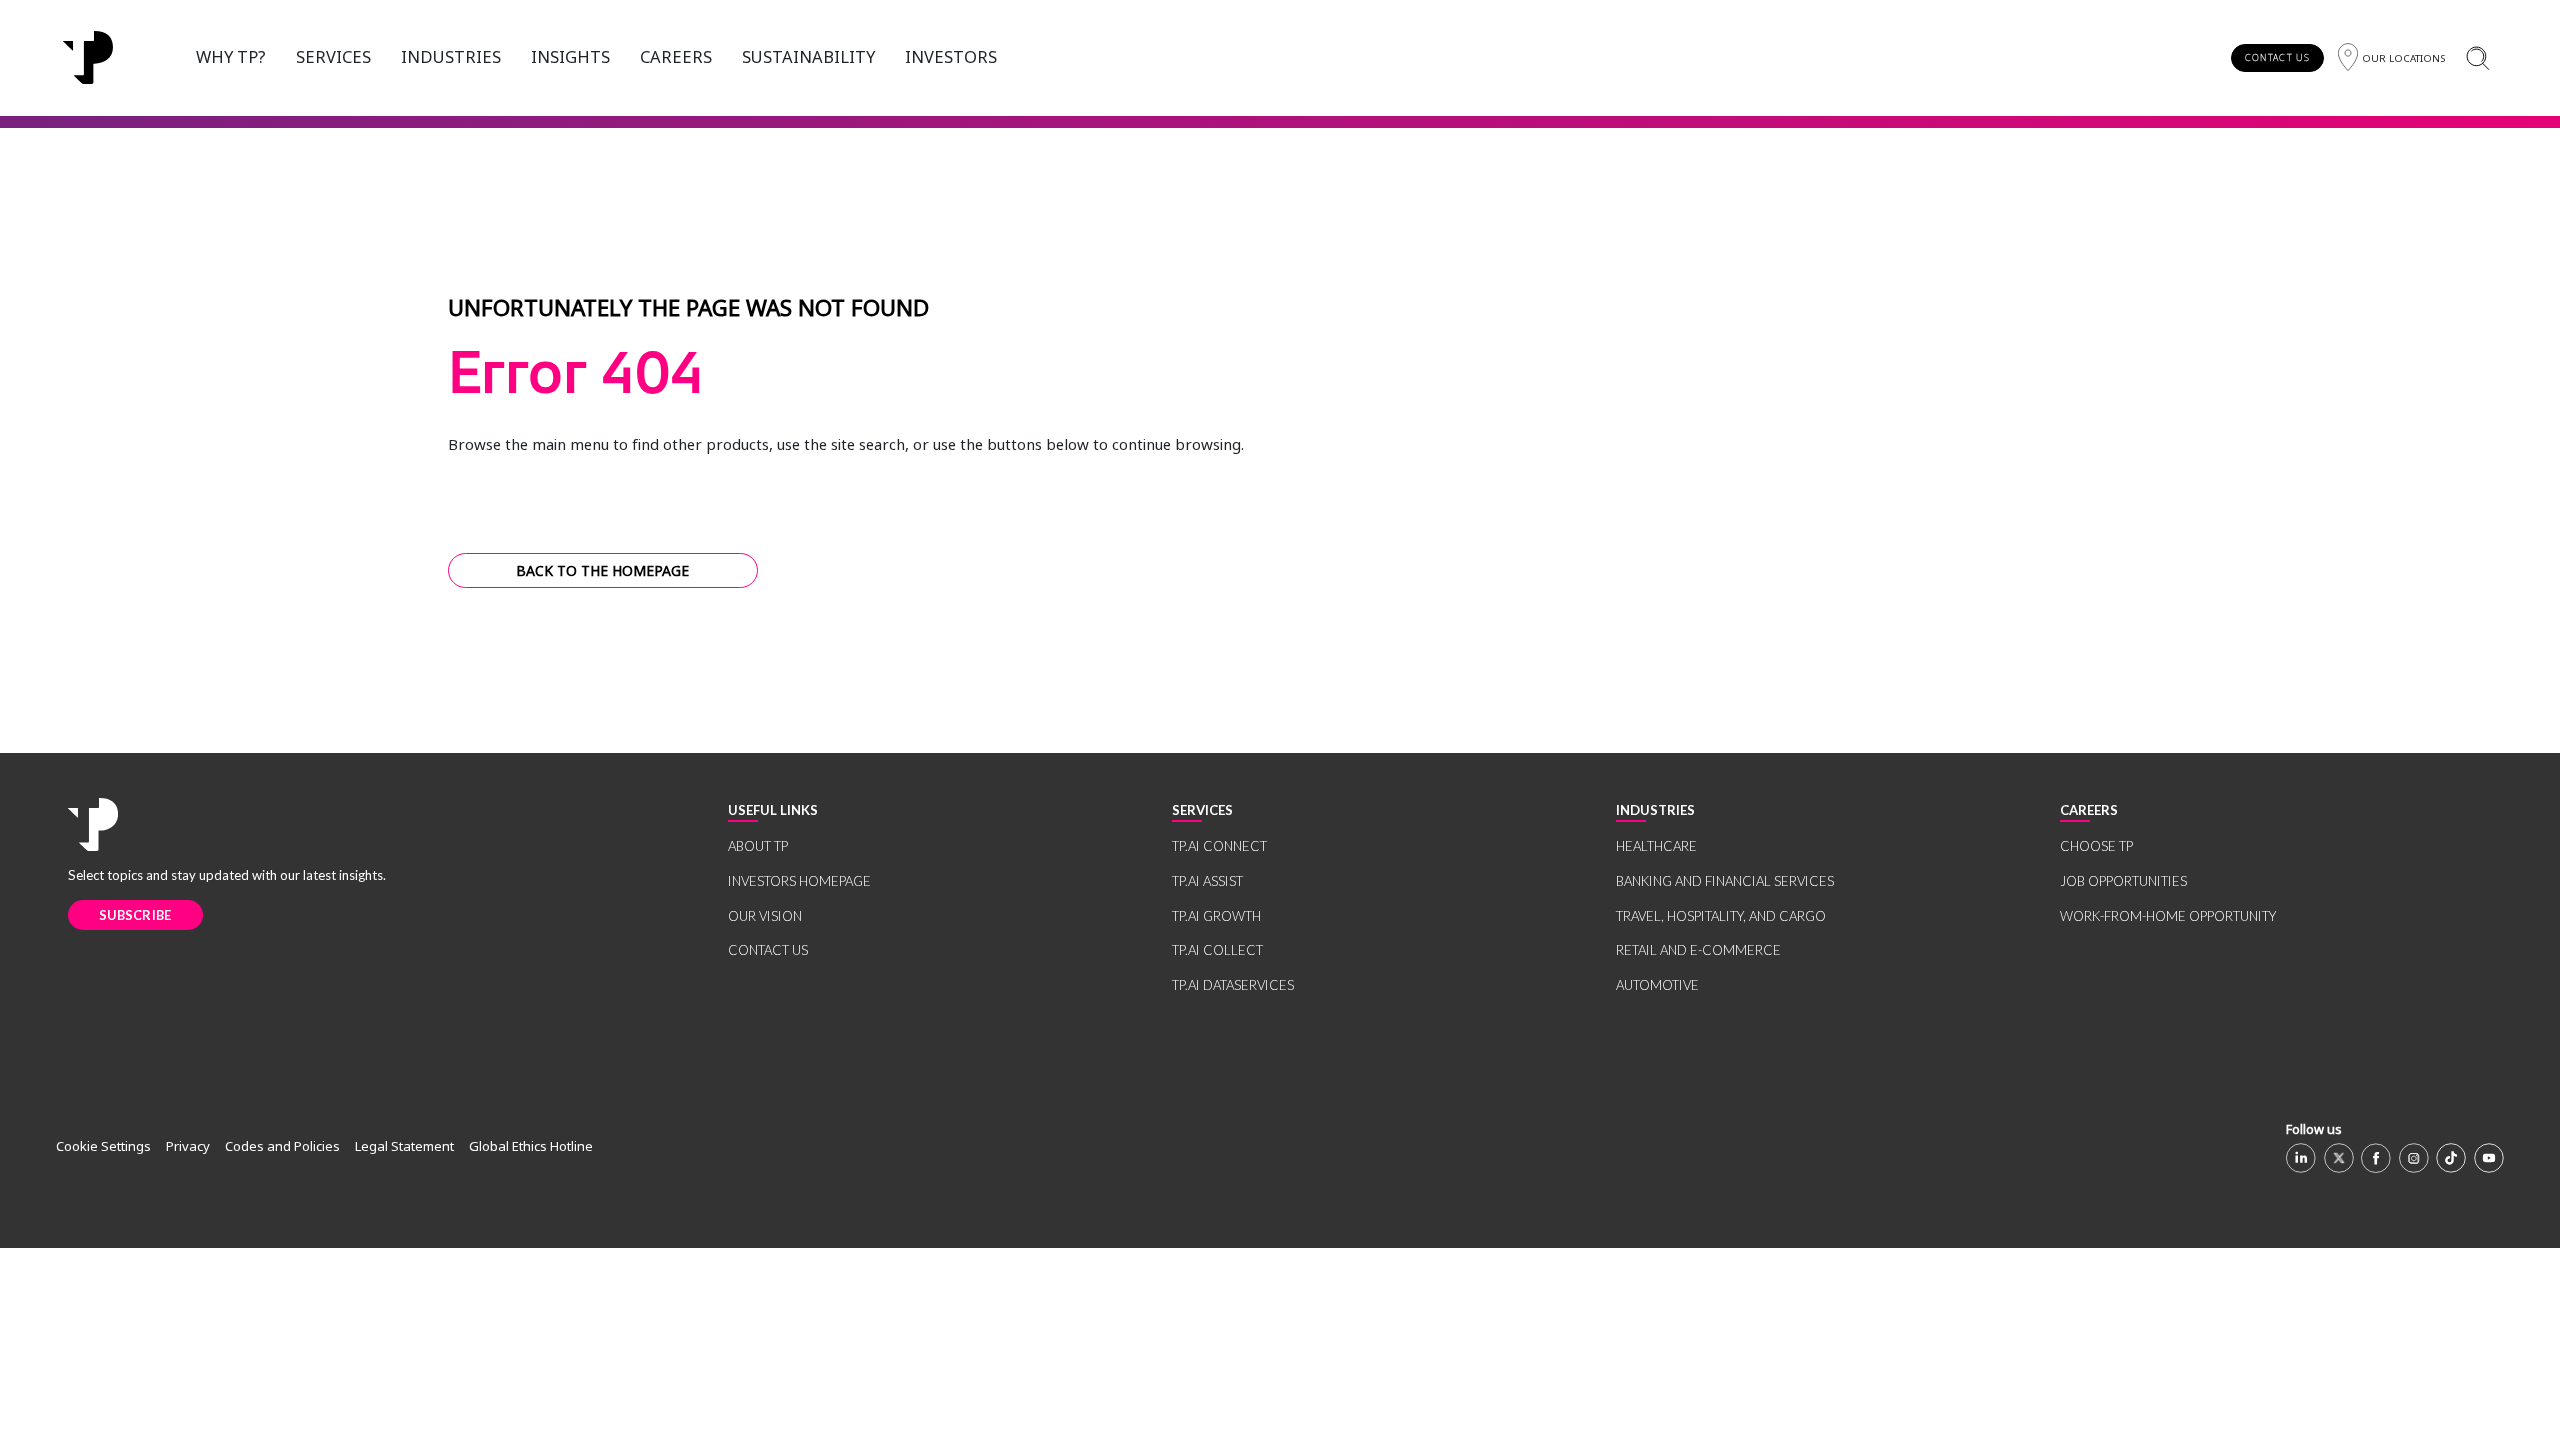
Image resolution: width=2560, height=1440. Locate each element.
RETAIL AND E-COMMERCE (1698, 950)
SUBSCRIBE (135, 915)
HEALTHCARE (1656, 846)
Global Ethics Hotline (531, 1146)
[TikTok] (2451, 1158)
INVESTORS (951, 56)
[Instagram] (2414, 1158)
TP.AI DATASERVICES (1233, 985)
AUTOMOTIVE (1657, 985)
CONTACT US (2277, 57)
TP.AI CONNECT (1219, 846)
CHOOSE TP (2096, 846)
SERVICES (333, 56)
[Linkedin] (2301, 1158)
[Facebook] (2376, 1158)
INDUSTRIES (451, 56)
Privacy (188, 1146)
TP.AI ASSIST (1207, 881)
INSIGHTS (570, 56)
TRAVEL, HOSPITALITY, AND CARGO (1721, 916)
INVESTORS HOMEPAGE (799, 881)
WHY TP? (231, 56)
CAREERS (676, 56)
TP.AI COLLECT (1217, 950)
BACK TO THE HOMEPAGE (602, 570)
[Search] (2477, 57)
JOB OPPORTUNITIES (2123, 881)
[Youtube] (2489, 1158)
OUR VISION (765, 916)
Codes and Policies (282, 1146)
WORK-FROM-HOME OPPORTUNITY (2168, 916)
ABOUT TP (758, 846)
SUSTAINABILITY (808, 56)
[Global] (88, 58)
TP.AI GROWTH (1216, 916)
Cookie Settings (103, 1146)
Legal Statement (404, 1146)
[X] (2339, 1158)
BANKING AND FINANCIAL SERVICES (1725, 881)
